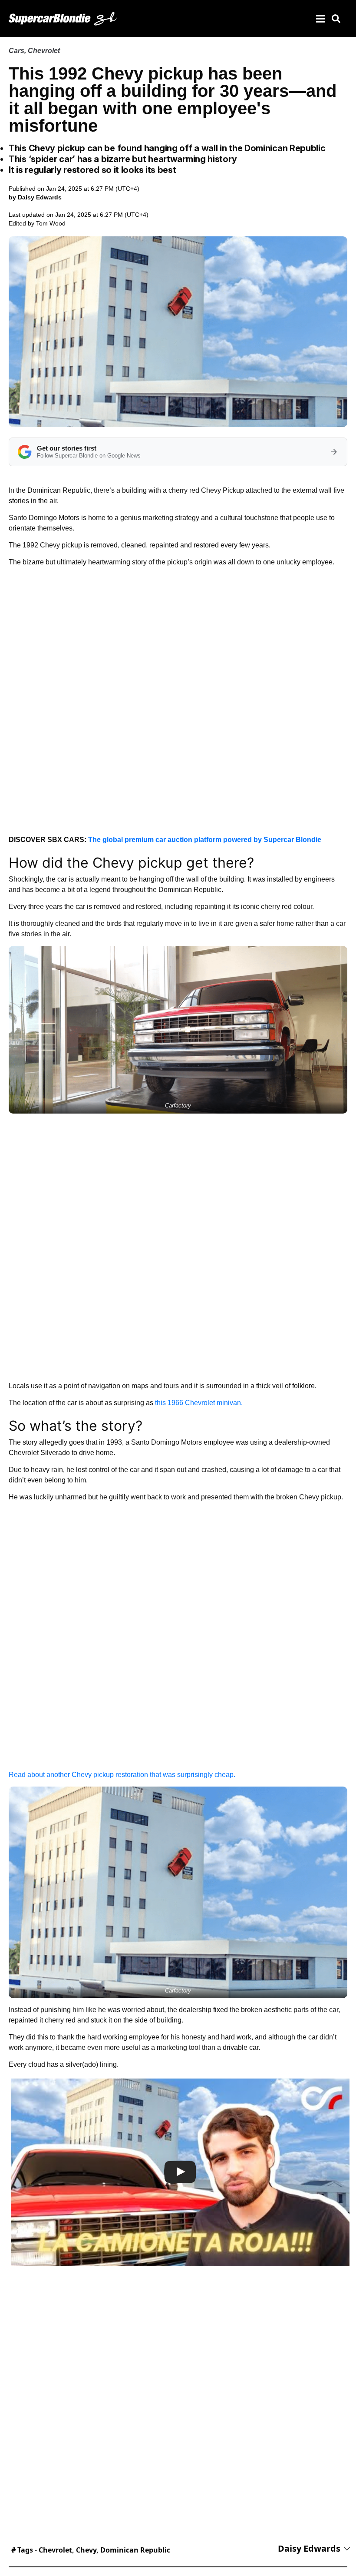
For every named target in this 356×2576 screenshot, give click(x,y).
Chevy (86, 2550)
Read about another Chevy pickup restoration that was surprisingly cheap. (122, 1775)
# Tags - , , (91, 2550)
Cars (16, 51)
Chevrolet (44, 51)
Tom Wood (51, 223)
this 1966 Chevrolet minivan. (199, 1403)
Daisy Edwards (309, 2548)
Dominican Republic (135, 2550)
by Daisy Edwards (35, 197)
